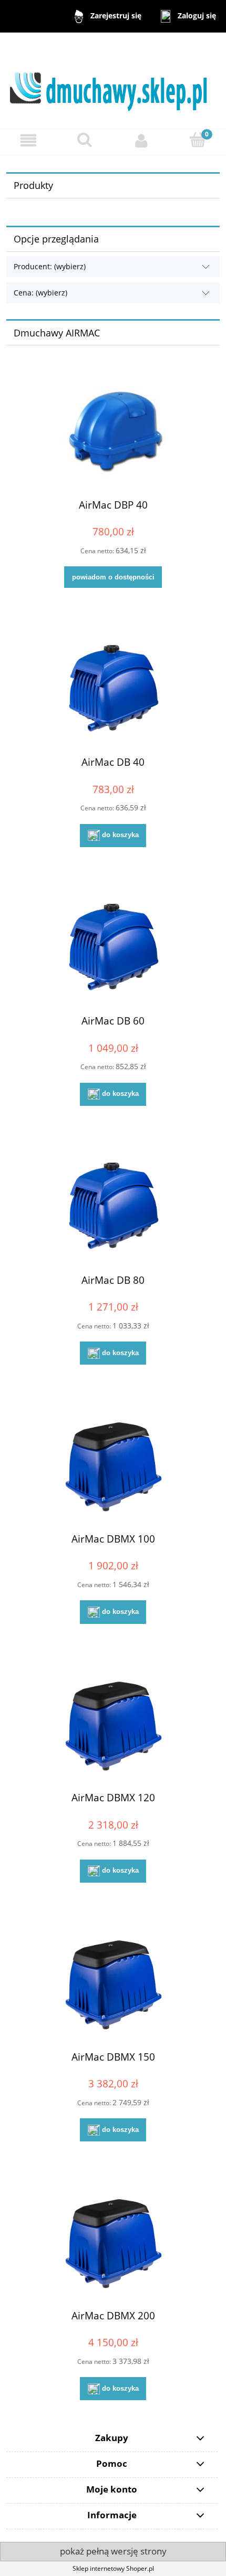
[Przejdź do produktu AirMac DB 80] (113, 1206)
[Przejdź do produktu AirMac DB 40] (113, 689)
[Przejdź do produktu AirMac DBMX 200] (113, 2242)
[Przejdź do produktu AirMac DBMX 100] (113, 1465)
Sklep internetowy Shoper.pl (113, 2568)
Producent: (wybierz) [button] (50, 266)
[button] (28, 140)
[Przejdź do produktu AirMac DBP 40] (113, 431)
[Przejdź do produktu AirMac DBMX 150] (113, 1983)
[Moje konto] (141, 140)
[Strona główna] (113, 80)
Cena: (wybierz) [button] (40, 293)
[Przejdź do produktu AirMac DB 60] (113, 948)
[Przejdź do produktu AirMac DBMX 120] (113, 1724)
